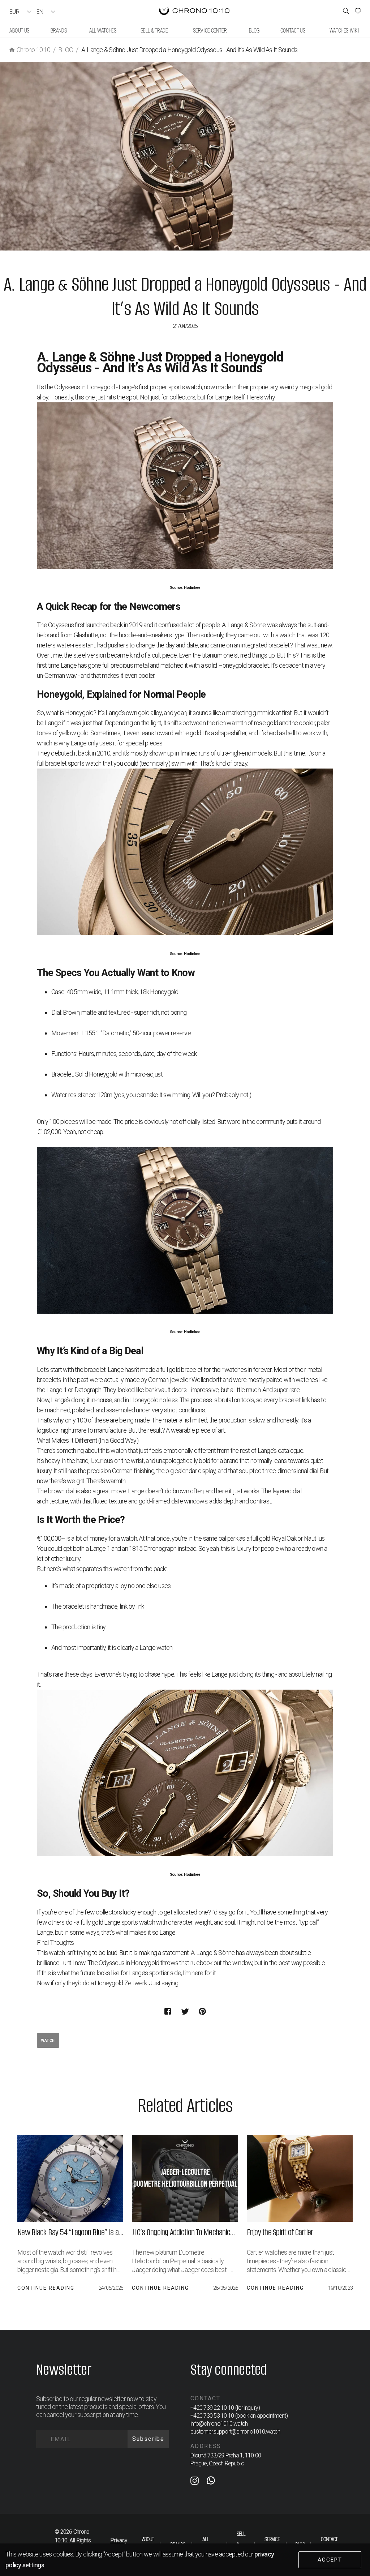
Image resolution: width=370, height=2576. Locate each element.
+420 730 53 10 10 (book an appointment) (239, 2416)
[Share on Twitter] (185, 2011)
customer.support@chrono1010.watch (235, 2432)
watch (48, 2040)
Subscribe (148, 2439)
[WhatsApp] (211, 2482)
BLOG (66, 50)
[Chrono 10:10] (194, 12)
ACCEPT (330, 2560)
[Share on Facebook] (168, 2011)
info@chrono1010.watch (219, 2424)
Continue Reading (46, 2288)
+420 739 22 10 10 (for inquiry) (225, 2408)
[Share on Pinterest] (202, 2011)
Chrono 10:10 (33, 50)
